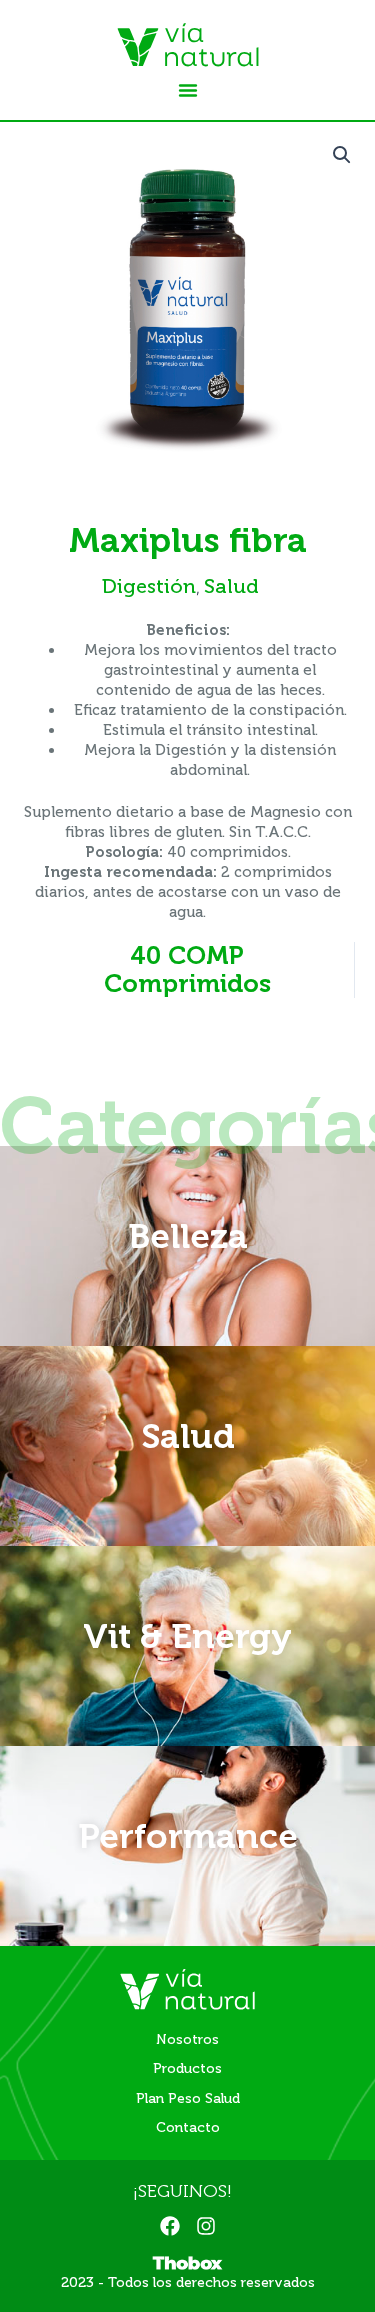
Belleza (188, 1236)
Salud (231, 586)
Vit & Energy (187, 1636)
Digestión (149, 586)
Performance (188, 1836)
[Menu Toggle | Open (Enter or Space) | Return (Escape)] (188, 90)
